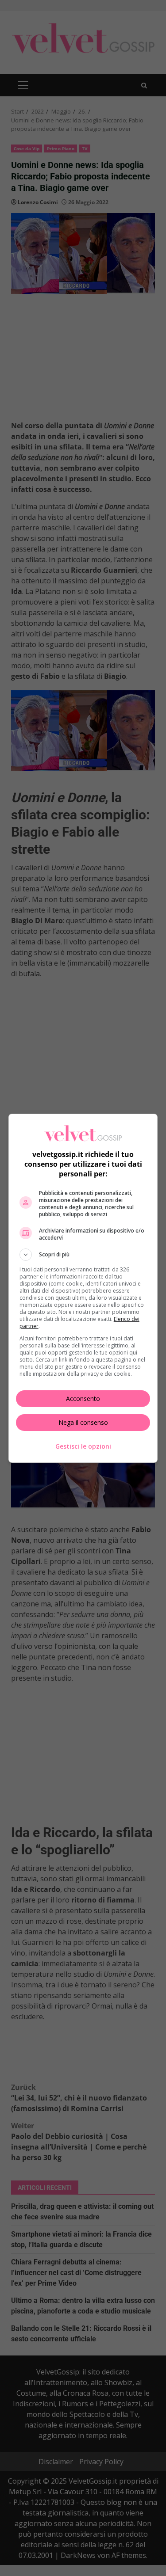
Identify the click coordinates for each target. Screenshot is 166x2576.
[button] (83, 1255)
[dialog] (83, 1288)
